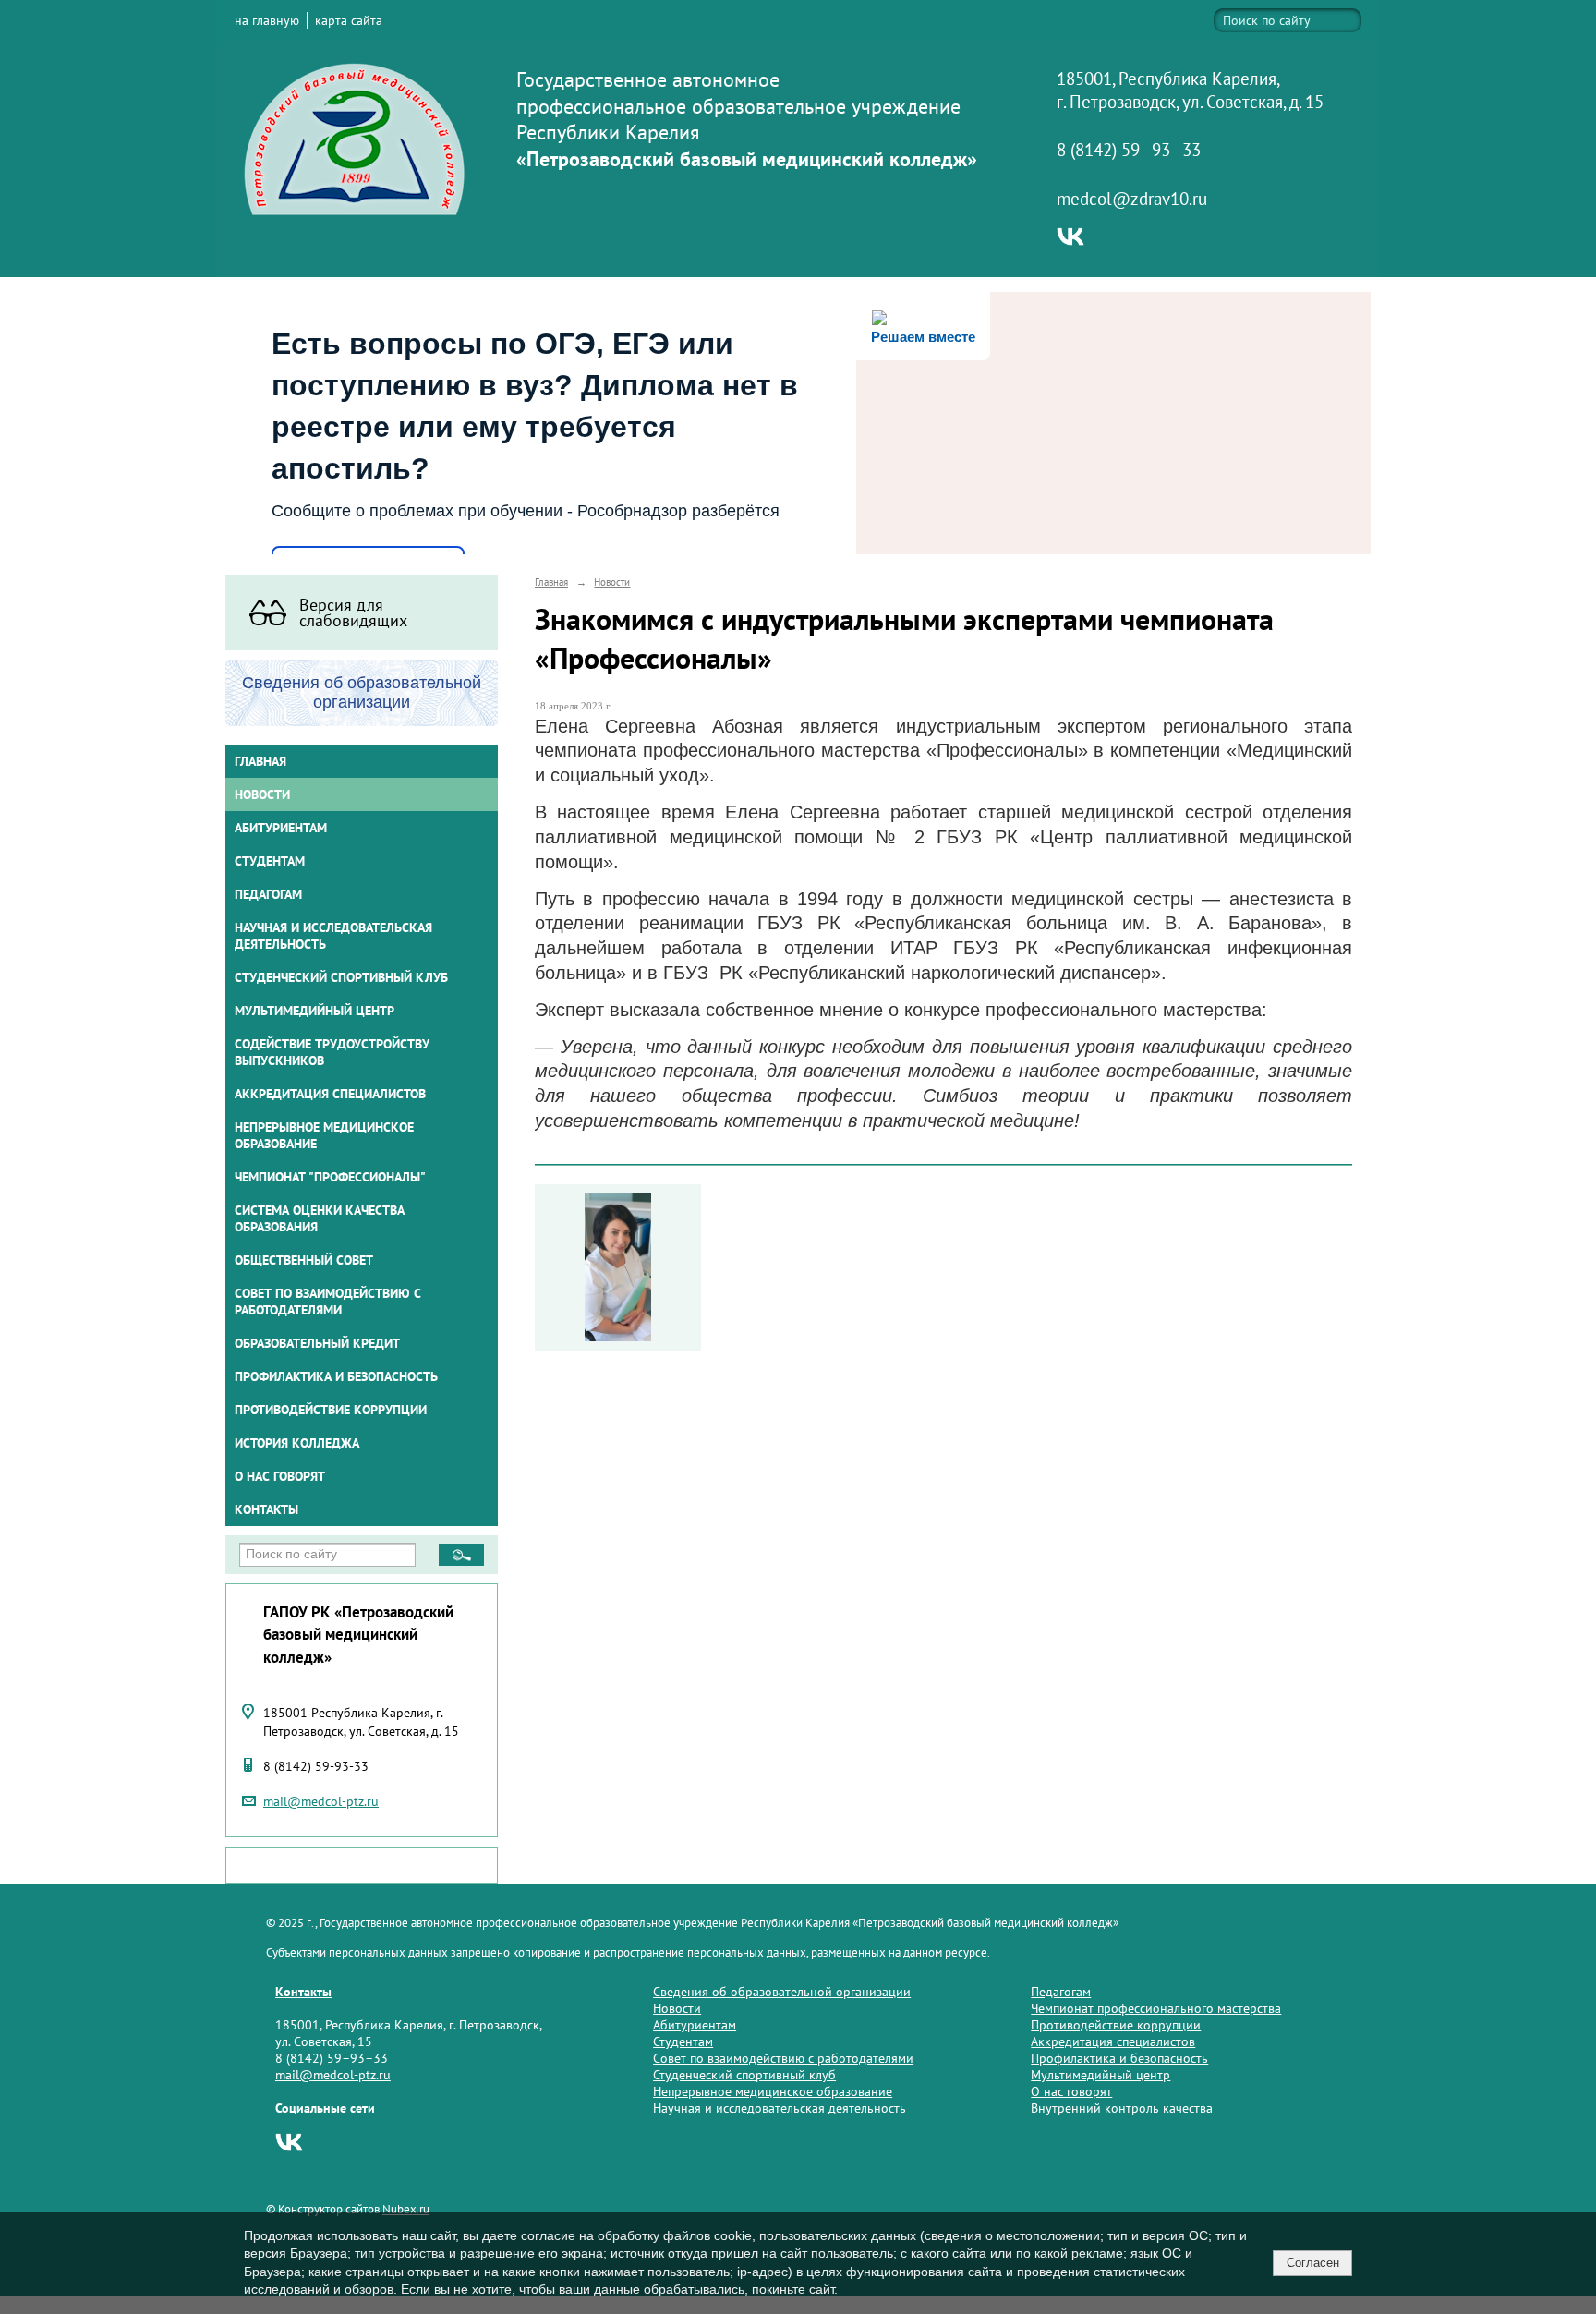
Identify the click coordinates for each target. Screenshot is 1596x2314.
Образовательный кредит (317, 1343)
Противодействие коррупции (331, 1410)
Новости (262, 794)
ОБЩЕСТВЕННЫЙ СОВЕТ (304, 1260)
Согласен (1313, 2263)
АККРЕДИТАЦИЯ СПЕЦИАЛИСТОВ (330, 1094)
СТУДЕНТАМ (270, 861)
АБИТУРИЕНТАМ (281, 828)
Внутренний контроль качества (1122, 2108)
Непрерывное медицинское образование (324, 1135)
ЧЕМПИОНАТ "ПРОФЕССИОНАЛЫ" (330, 1177)
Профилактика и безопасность (336, 1376)
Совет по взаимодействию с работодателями (328, 1302)
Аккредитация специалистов (1113, 2041)
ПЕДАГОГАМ (268, 894)
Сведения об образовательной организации (782, 1992)
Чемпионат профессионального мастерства (1156, 2008)
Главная (260, 761)
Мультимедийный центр (314, 1011)
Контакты (266, 1509)
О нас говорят (280, 1476)
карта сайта (349, 20)
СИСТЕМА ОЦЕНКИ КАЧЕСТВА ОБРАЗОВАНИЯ (320, 1218)
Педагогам (1061, 1992)
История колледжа (297, 1443)
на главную (267, 20)
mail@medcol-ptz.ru (321, 1801)
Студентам (683, 2041)
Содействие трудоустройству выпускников (332, 1052)
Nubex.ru (406, 2209)
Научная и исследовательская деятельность (333, 936)
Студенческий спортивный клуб (341, 977)
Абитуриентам (695, 2025)
